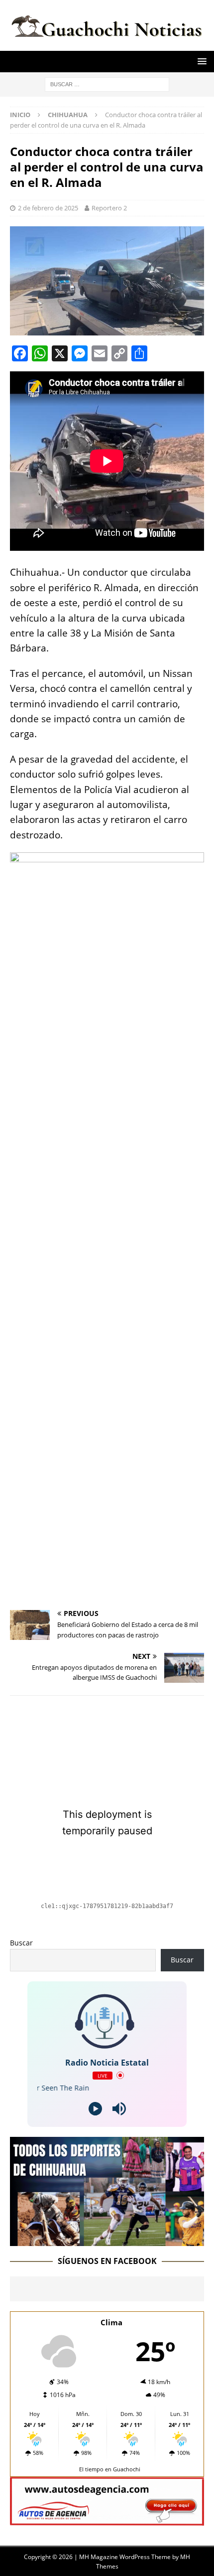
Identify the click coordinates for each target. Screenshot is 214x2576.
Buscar (21, 1943)
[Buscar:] (107, 83)
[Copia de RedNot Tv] (107, 2240)
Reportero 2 (109, 208)
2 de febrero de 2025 (48, 208)
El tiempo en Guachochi (110, 2469)
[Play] (95, 2109)
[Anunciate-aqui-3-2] (107, 2519)
